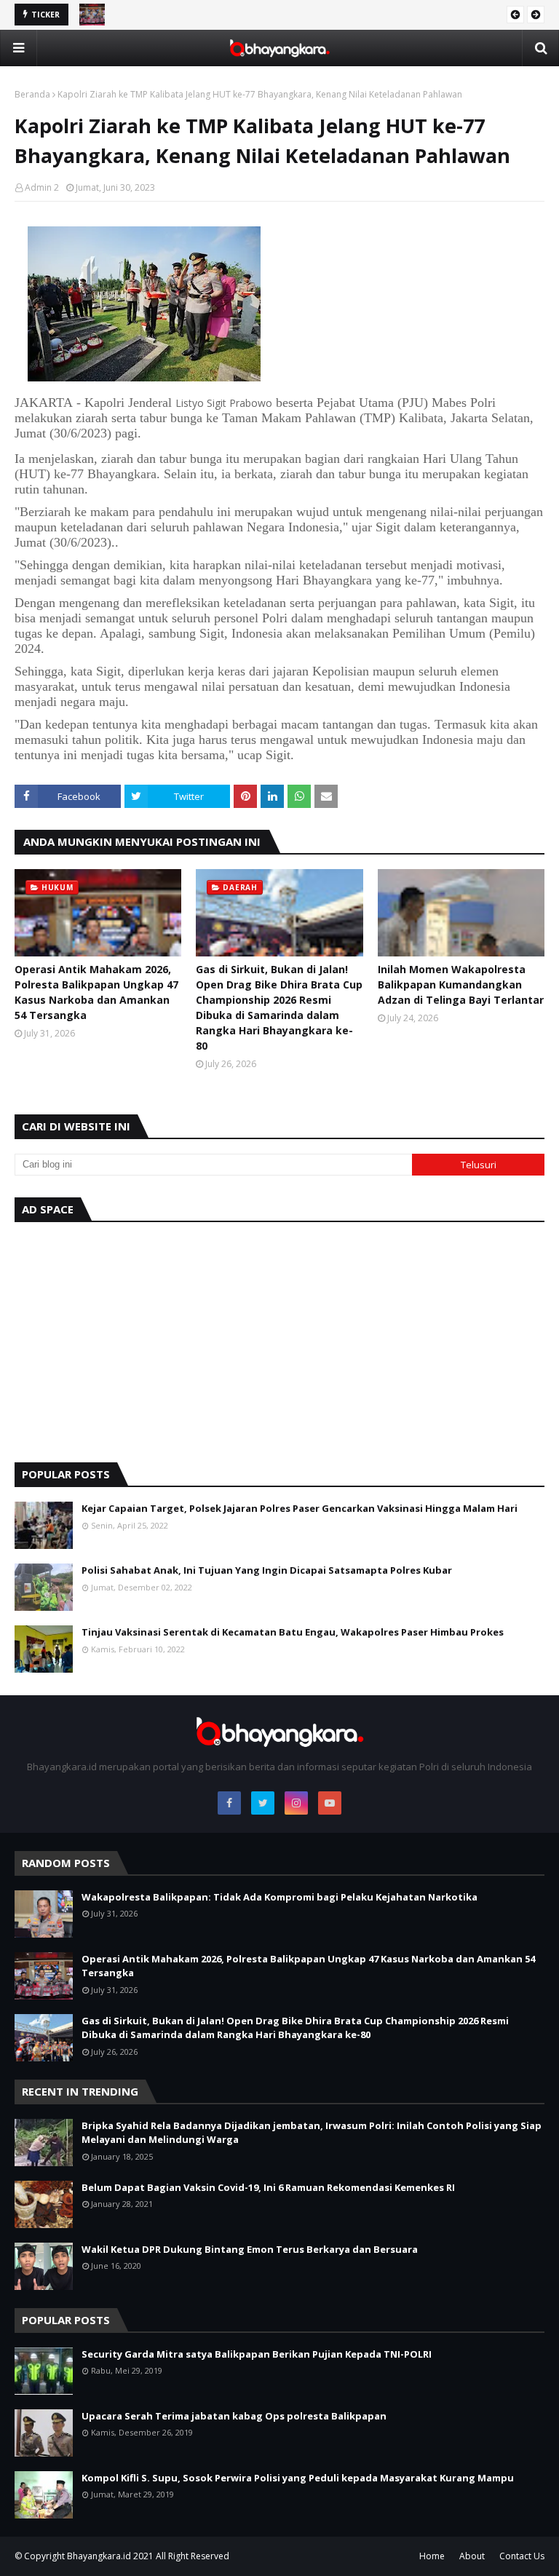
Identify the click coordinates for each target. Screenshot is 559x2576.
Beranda (32, 94)
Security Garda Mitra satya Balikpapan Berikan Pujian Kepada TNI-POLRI (257, 2354)
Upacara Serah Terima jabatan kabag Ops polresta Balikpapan (234, 2416)
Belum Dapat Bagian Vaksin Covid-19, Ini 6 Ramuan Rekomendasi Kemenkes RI (268, 2187)
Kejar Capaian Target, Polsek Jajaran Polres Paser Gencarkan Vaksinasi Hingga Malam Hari (300, 1508)
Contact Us (522, 2556)
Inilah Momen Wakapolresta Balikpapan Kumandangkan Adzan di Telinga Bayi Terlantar (461, 984)
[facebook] (229, 1803)
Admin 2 (42, 187)
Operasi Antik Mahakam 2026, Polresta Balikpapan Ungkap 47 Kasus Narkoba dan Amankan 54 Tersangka (96, 992)
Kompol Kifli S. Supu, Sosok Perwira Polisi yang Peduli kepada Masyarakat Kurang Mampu (298, 2478)
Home (432, 2556)
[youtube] (330, 1803)
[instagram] (296, 1803)
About (472, 2556)
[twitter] (263, 1803)
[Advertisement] (279, 1339)
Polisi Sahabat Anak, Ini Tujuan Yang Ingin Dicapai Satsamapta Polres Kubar (267, 1570)
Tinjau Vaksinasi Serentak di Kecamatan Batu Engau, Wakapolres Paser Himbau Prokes (293, 1632)
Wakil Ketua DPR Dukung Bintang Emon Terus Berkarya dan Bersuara (250, 2249)
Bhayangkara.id (99, 2556)
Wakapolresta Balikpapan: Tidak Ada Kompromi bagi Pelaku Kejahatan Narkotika (279, 1897)
